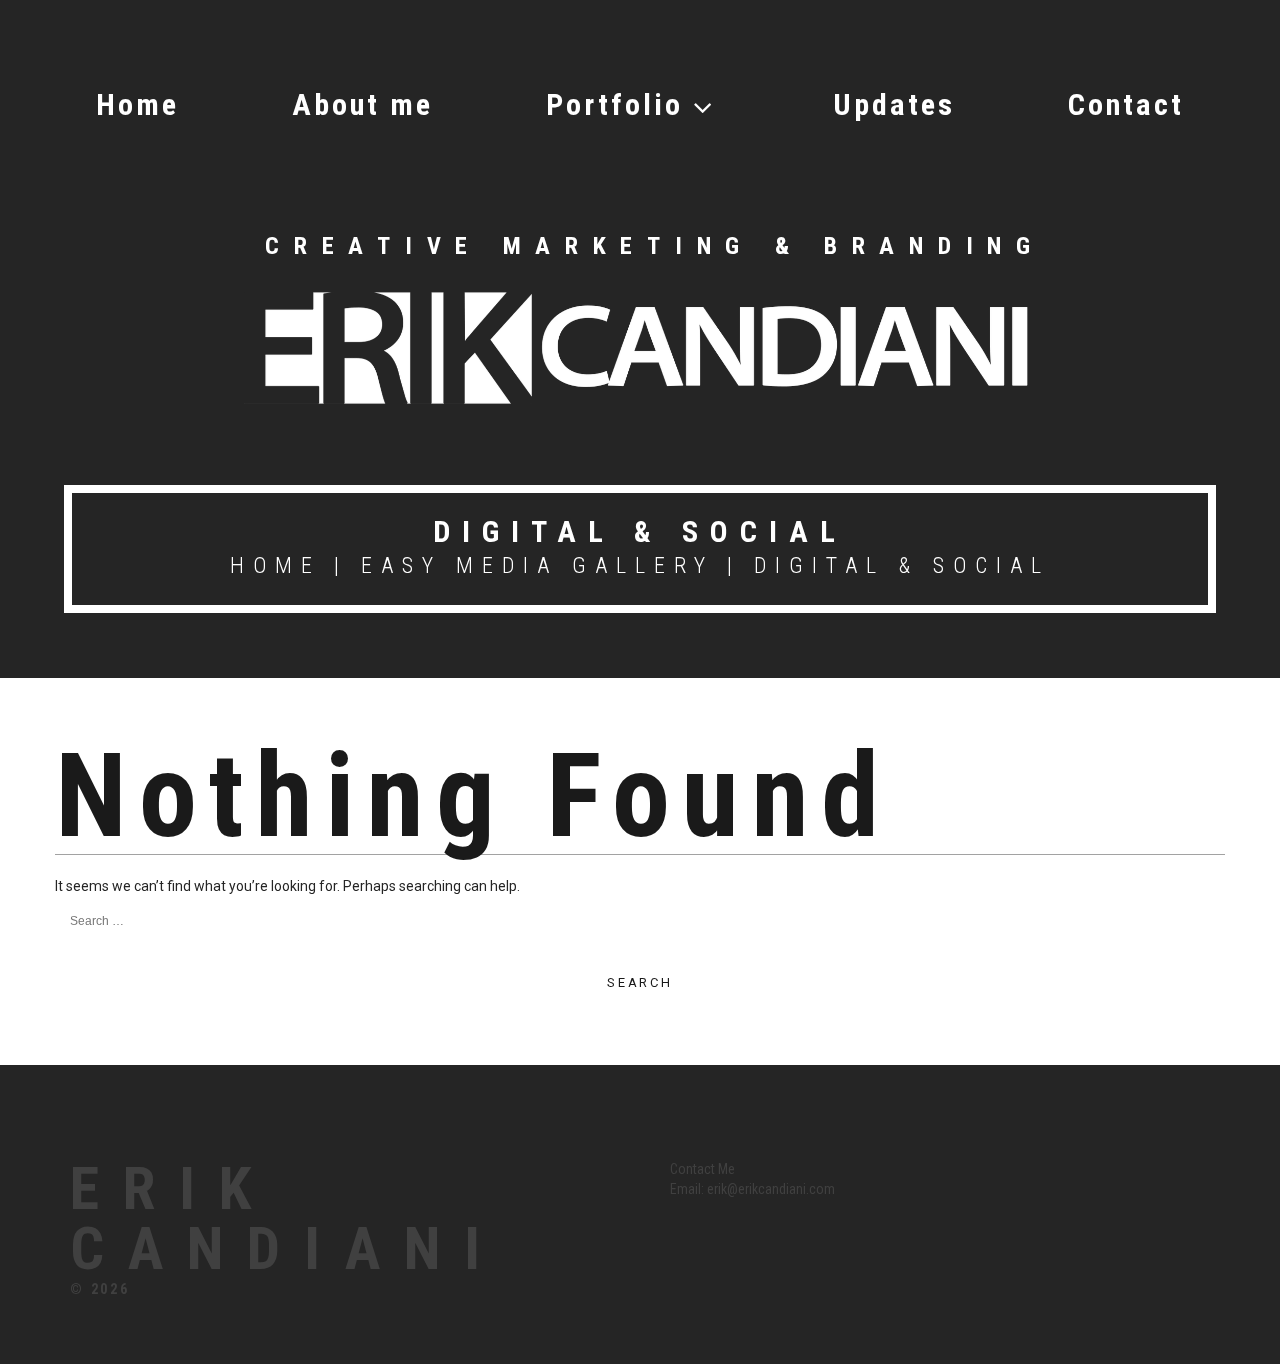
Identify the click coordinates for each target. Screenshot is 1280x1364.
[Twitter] (995, 1180)
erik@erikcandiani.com (771, 1189)
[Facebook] (962, 1180)
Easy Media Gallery (537, 565)
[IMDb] (1123, 1180)
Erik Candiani (287, 1219)
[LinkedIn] (1027, 1180)
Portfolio (614, 104)
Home (137, 104)
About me (362, 104)
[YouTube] (1091, 1180)
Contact (1126, 104)
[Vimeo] (1059, 1180)
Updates (894, 104)
